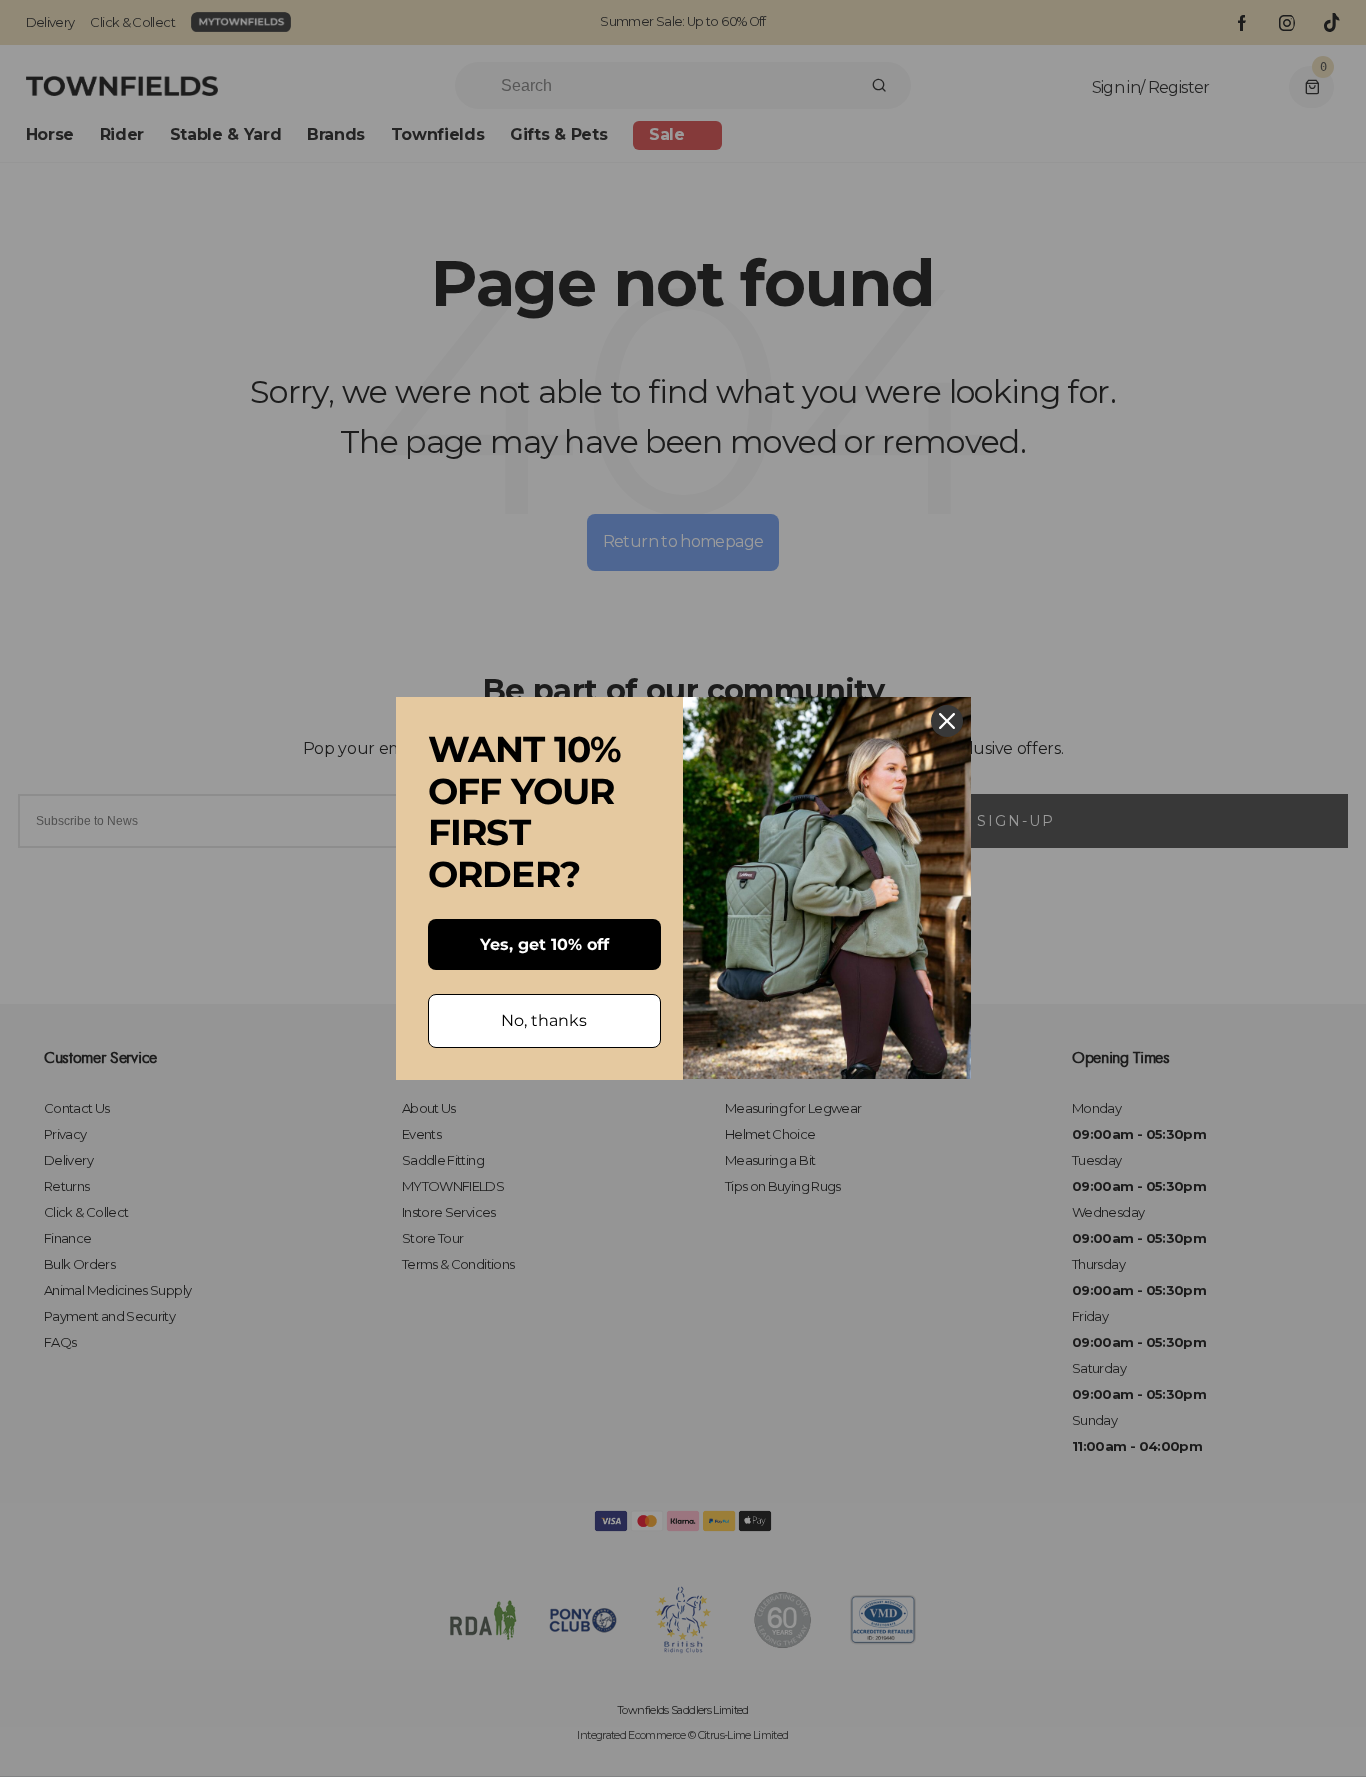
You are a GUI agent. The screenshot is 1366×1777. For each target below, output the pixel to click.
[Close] (947, 721)
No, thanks (544, 1020)
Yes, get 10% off (544, 944)
